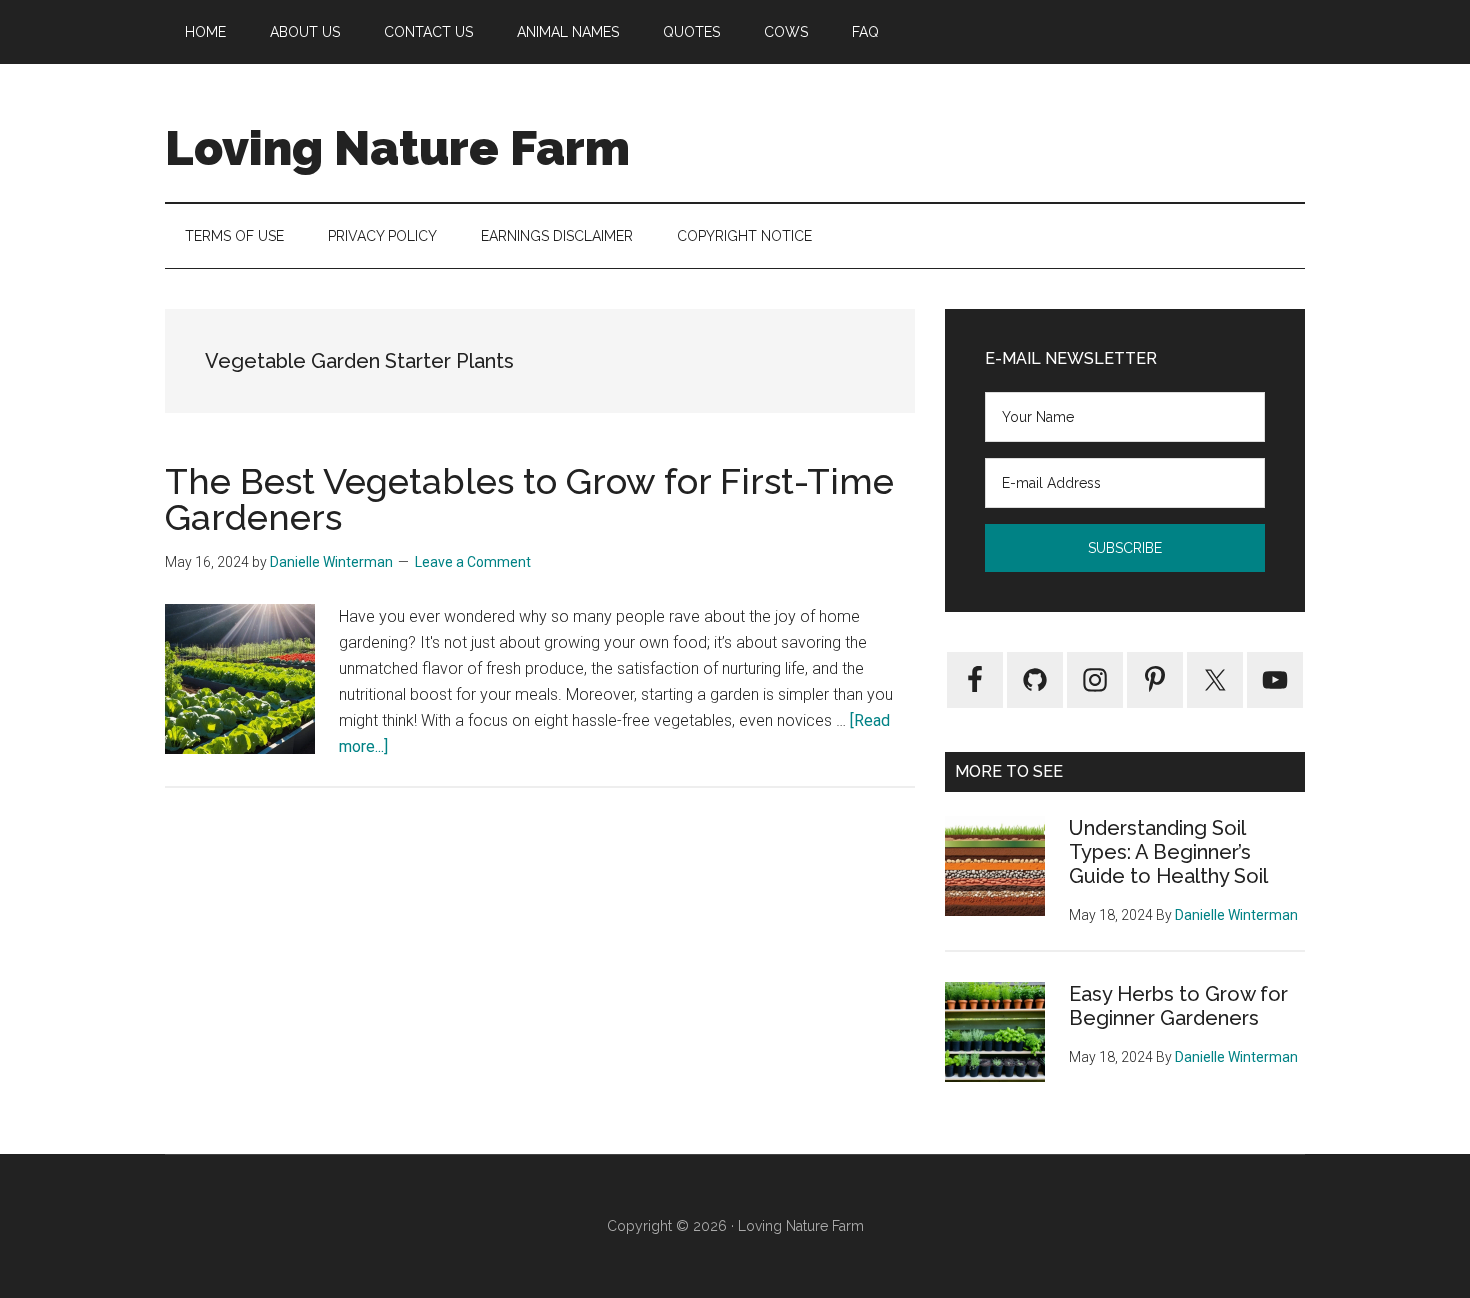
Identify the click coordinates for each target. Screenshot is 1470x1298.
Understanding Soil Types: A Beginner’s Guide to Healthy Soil (1168, 852)
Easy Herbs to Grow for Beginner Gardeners (1178, 1006)
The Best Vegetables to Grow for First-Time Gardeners (529, 499)
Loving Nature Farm (397, 148)
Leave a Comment (473, 562)
